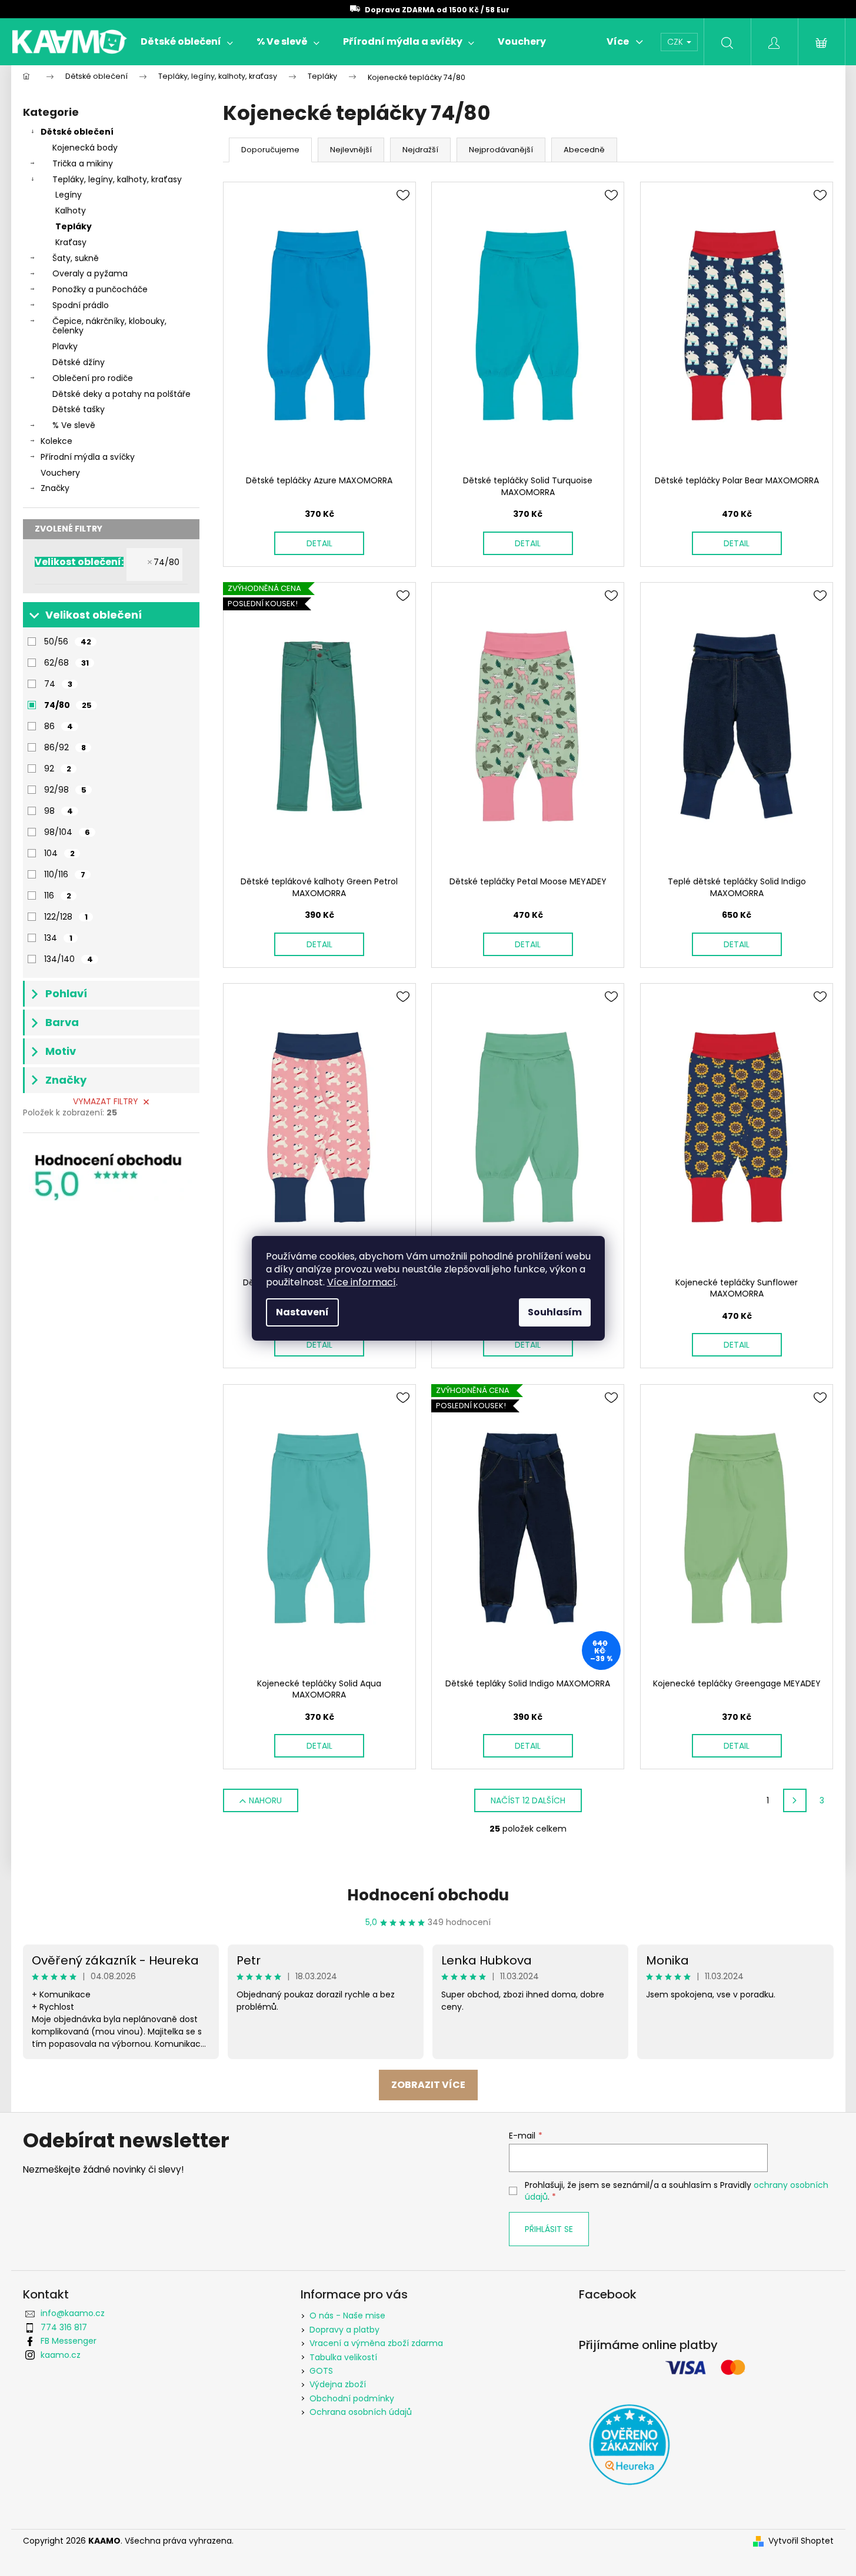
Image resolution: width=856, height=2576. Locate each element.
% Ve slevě (74, 425)
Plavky (65, 346)
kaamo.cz (61, 2355)
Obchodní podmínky (352, 2398)
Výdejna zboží (338, 2384)
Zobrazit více (428, 2085)
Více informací (362, 1282)
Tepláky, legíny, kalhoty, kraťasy (117, 179)
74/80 (166, 562)
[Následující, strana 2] (795, 1800)
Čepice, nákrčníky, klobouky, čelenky (109, 326)
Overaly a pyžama (90, 273)
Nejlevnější (351, 150)
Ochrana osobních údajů (361, 2412)
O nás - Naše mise (347, 2316)
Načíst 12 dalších (528, 1800)
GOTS (321, 2371)
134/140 (69, 959)
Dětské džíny (79, 362)
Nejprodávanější (501, 150)
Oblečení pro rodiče (93, 378)
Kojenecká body (85, 148)
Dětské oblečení (77, 132)
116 (58, 896)
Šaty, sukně (76, 258)
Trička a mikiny (83, 163)
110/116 (65, 874)
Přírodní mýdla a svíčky (88, 457)
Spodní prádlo (81, 305)
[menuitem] (187, 42)
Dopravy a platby (344, 2330)
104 (59, 853)
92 (58, 769)
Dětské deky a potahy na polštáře (121, 394)
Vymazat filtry (106, 1101)
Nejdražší (420, 150)
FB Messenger (69, 2341)
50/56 (68, 642)
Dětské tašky (79, 409)
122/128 (66, 917)
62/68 (66, 663)
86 (59, 726)
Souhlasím (555, 1312)
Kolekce (56, 441)
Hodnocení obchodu (428, 1895)
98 (59, 811)
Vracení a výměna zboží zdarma (376, 2343)
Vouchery (60, 473)
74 (58, 684)
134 (58, 938)
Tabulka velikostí (343, 2357)
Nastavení (302, 1312)
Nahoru (265, 1800)
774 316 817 (64, 2327)
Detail (319, 543)
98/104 (67, 832)
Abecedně (584, 150)
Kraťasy (71, 242)
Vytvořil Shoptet (801, 2541)
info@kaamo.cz (73, 2313)
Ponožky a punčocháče (100, 289)
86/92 (65, 747)
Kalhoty (71, 211)
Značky (55, 488)
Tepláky (74, 226)
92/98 (65, 790)
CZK (676, 42)
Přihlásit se (549, 2229)
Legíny (69, 195)
